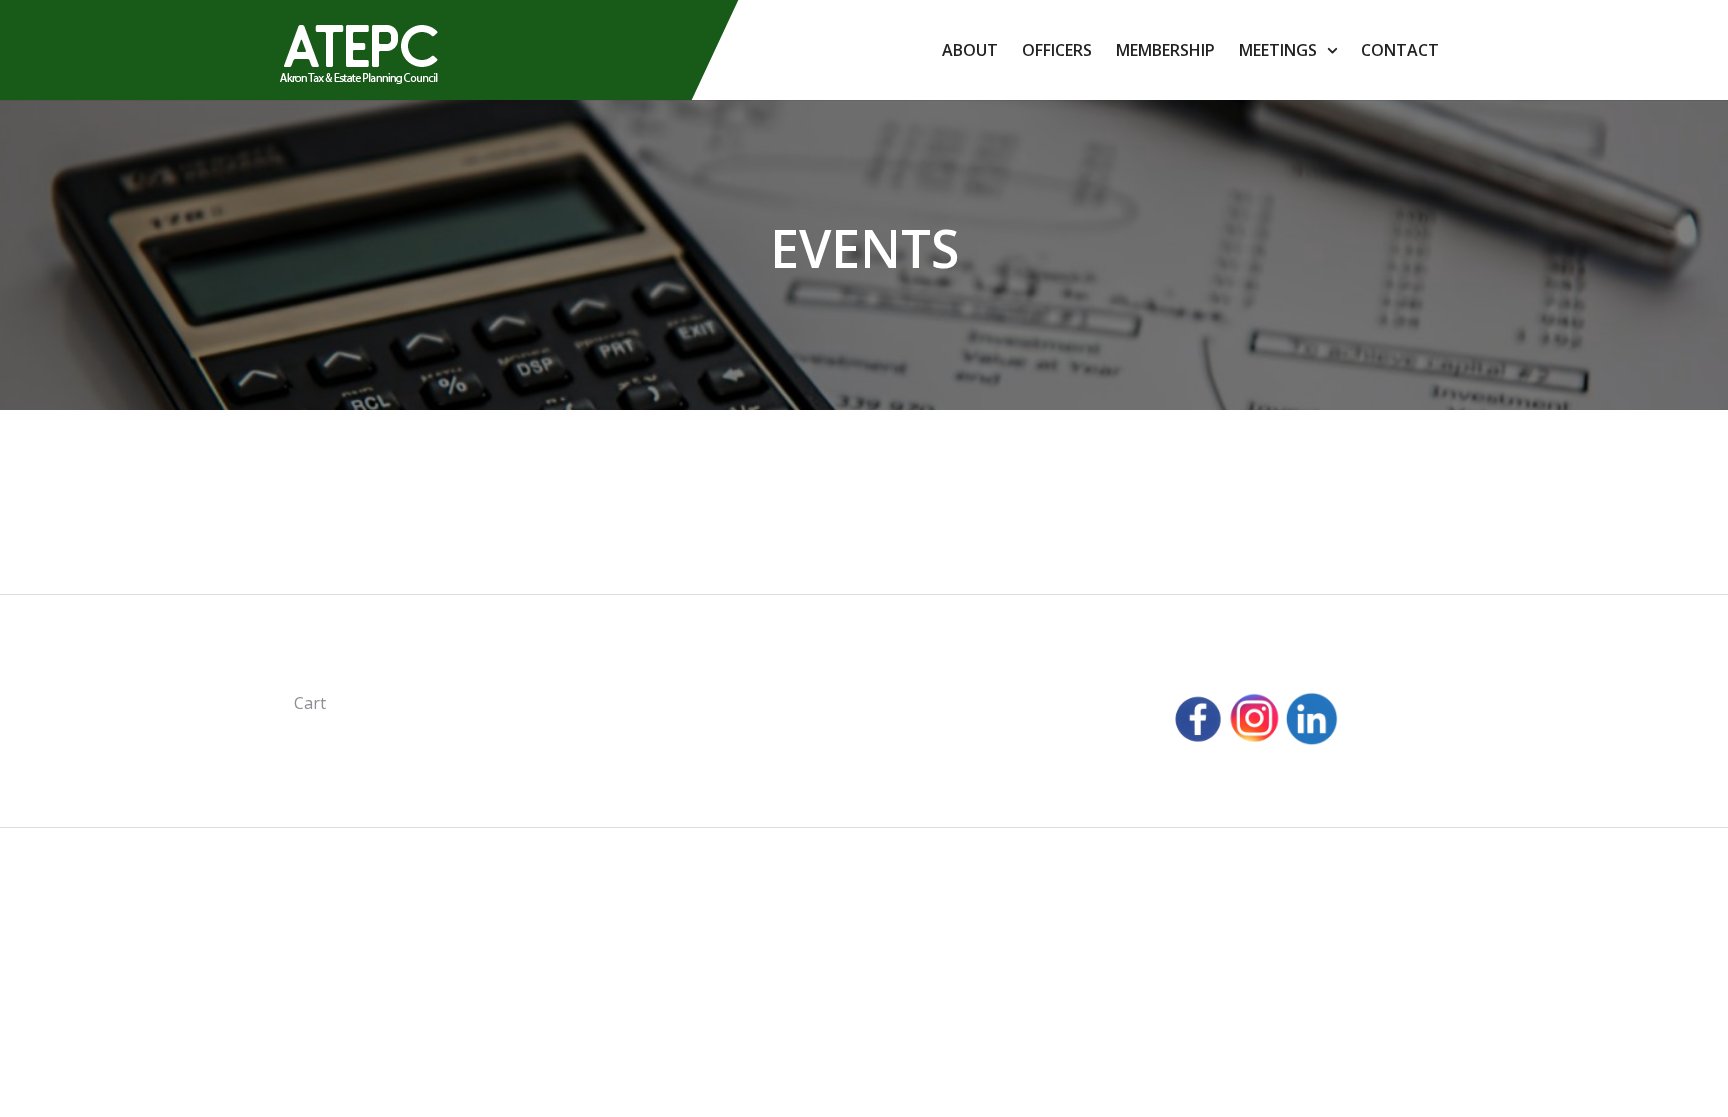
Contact (1400, 50)
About (970, 50)
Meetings (1278, 50)
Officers (1057, 50)
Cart (310, 703)
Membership (1165, 50)
